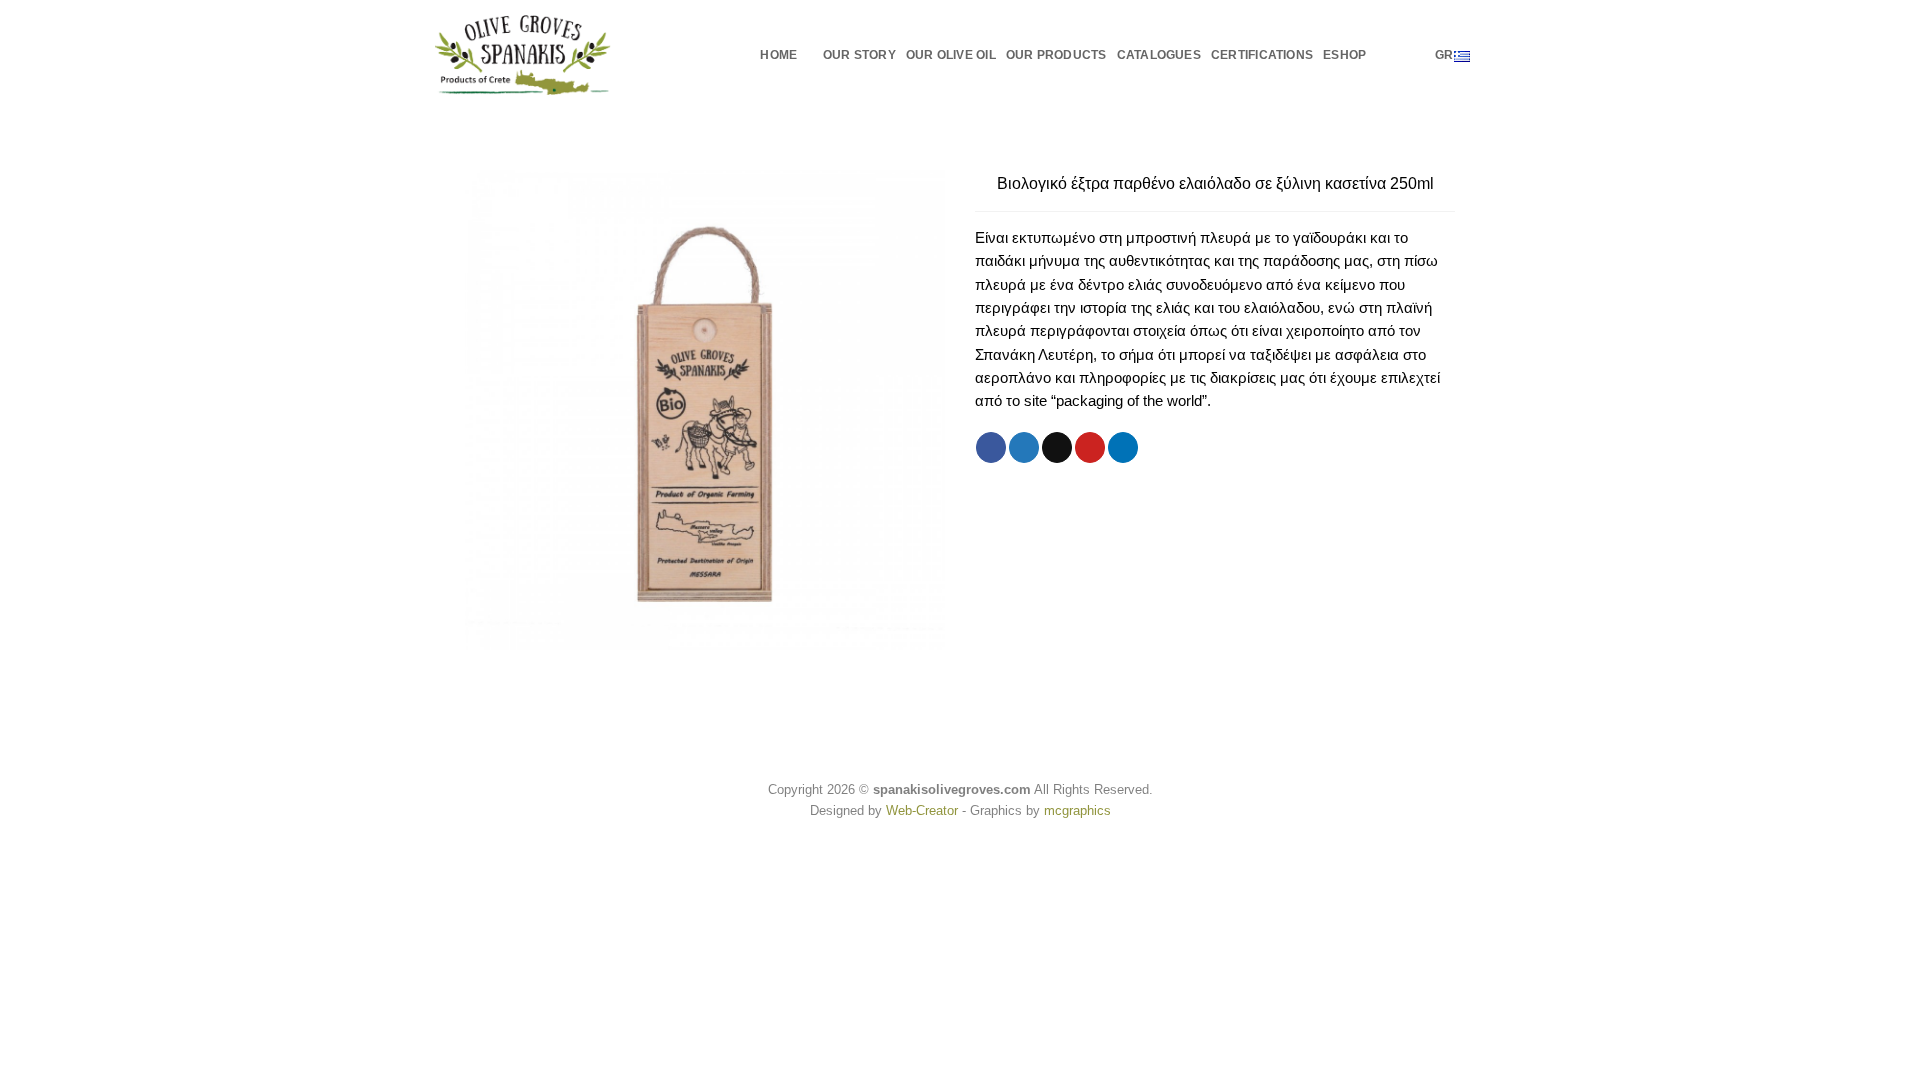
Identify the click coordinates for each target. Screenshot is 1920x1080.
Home (778, 54)
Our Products (1056, 54)
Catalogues (1159, 54)
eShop (1344, 54)
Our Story (859, 54)
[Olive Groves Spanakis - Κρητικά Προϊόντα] (523, 55)
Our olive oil (951, 54)
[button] (1386, 55)
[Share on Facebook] (991, 447)
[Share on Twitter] (1024, 447)
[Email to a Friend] (1057, 447)
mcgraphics (1077, 810)
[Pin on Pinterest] (1090, 447)
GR (1444, 54)
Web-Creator (922, 810)
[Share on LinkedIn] (1123, 447)
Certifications (1262, 54)
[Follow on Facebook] (1413, 54)
